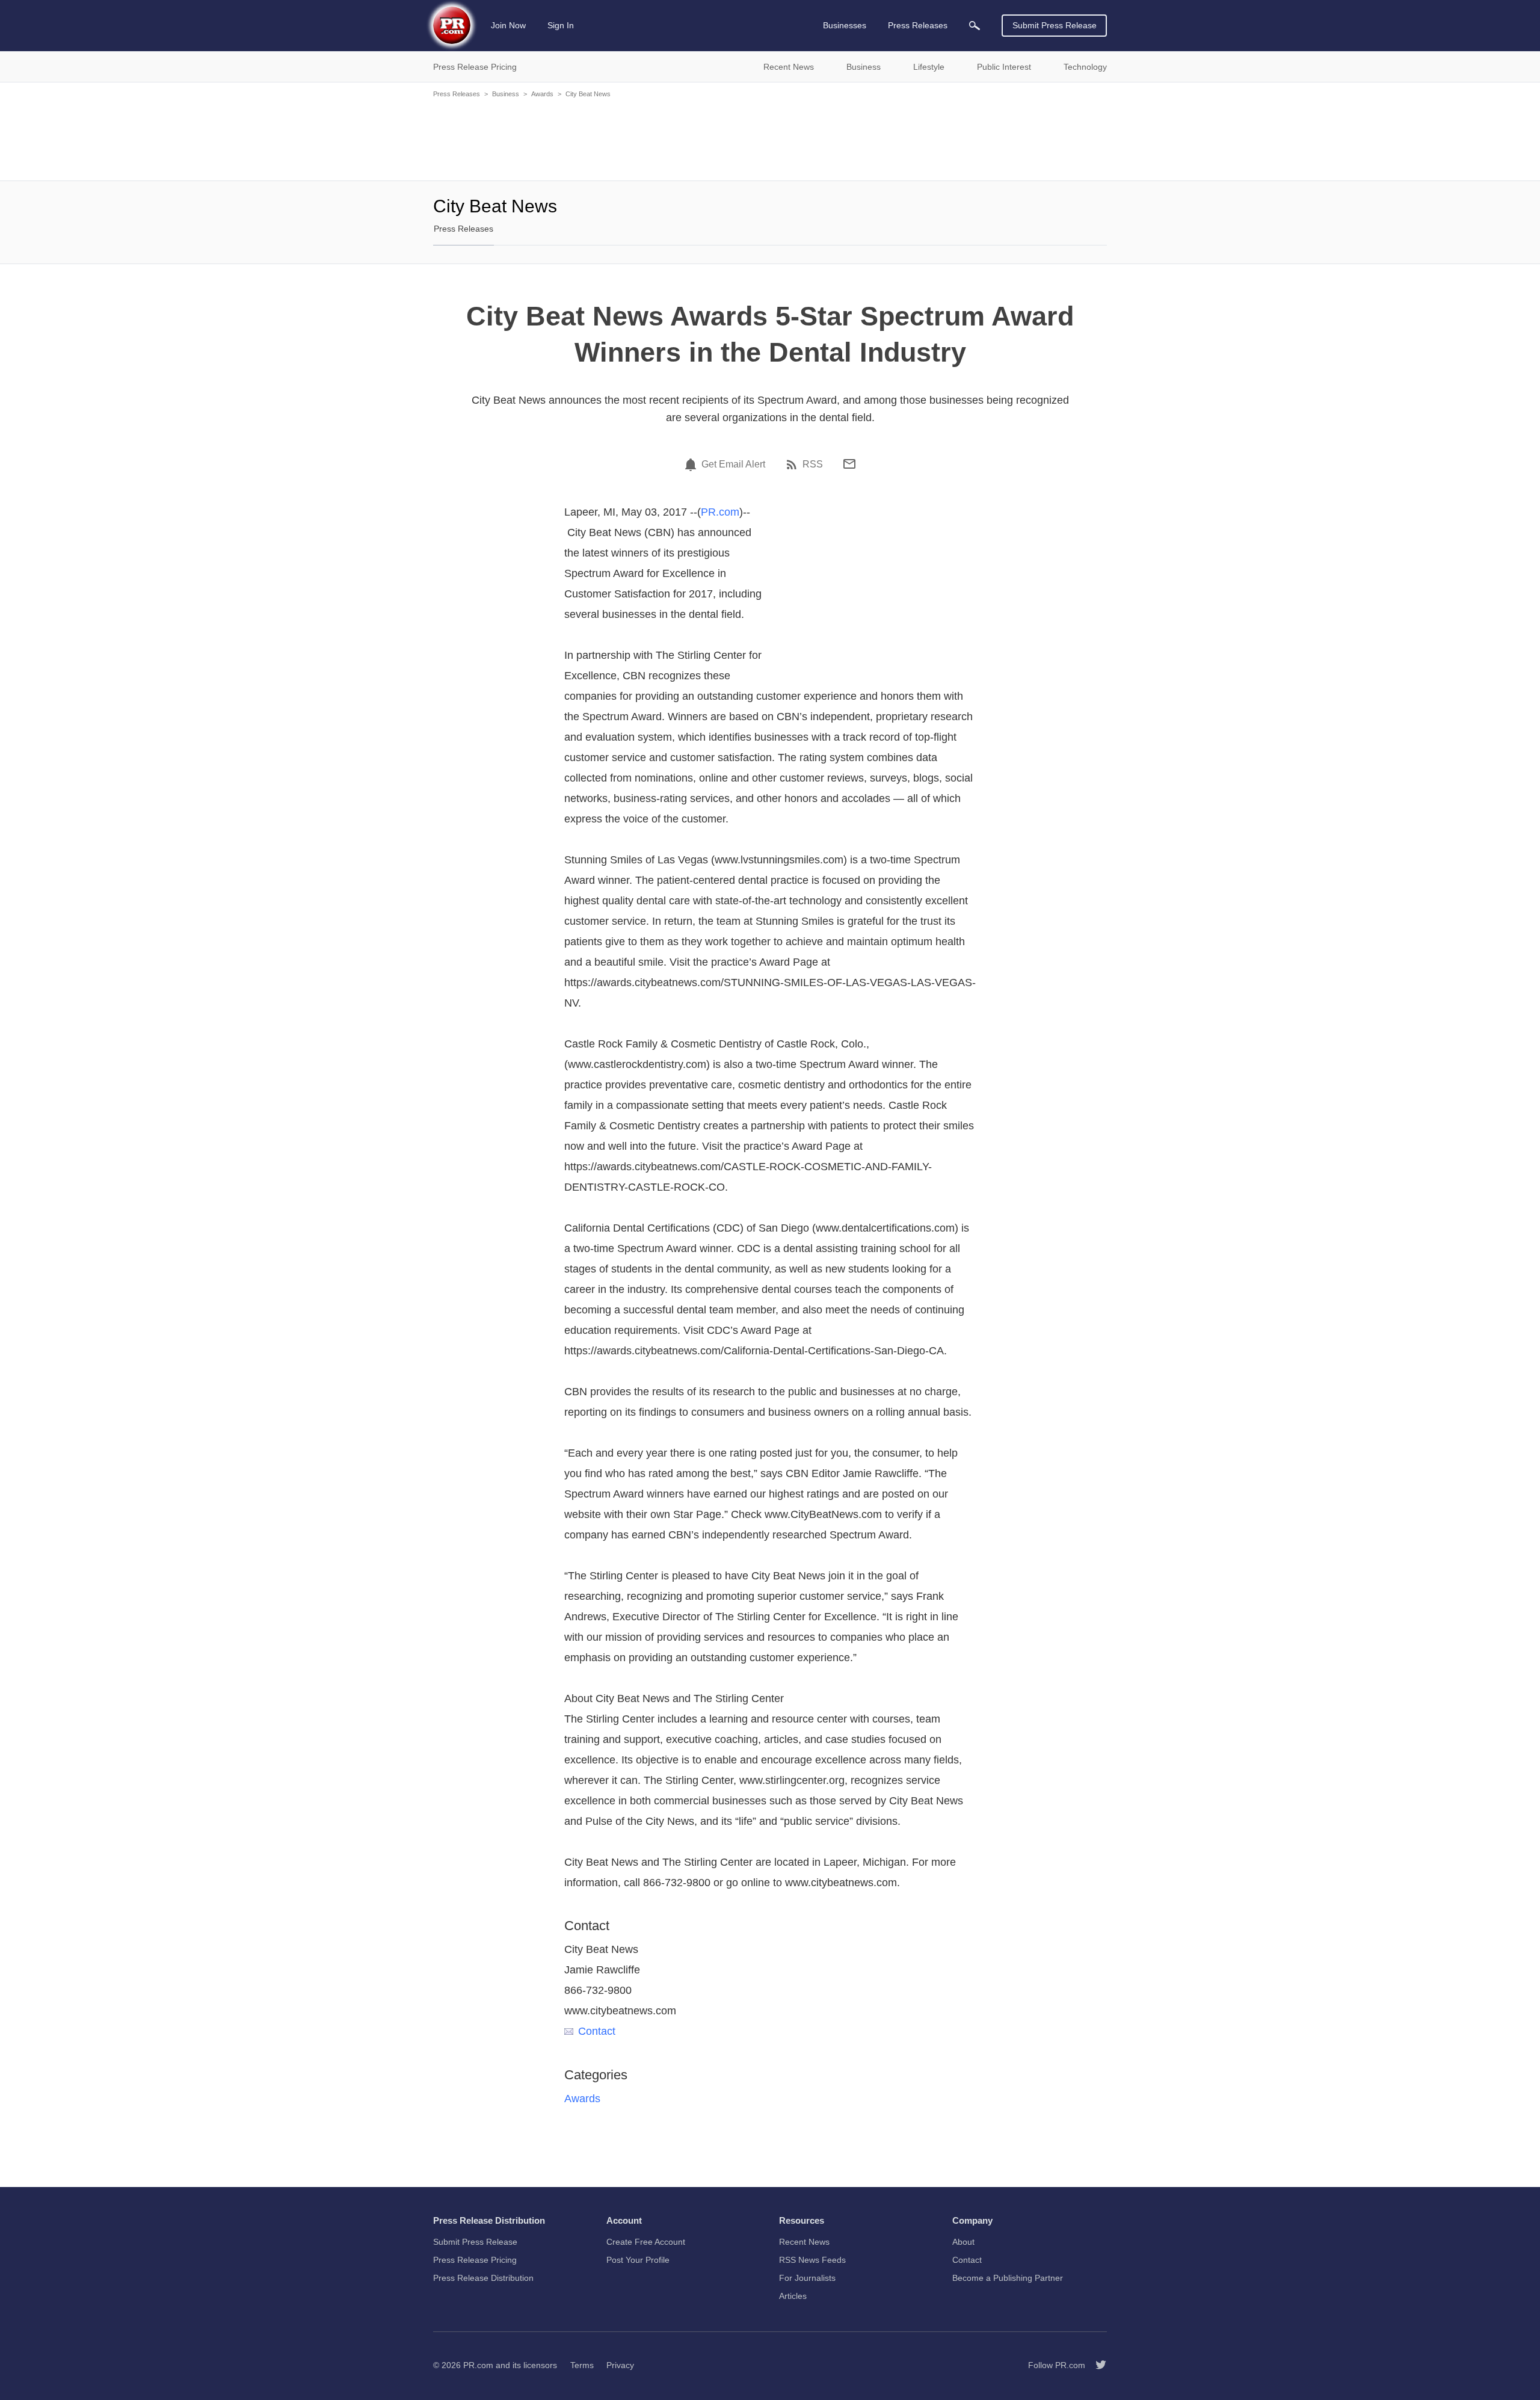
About (963, 2242)
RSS (813, 464)
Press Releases (457, 94)
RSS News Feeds (812, 2260)
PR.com (720, 512)
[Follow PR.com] (1096, 2365)
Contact (597, 2031)
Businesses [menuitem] (845, 25)
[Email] (849, 464)
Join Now (508, 25)
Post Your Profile (638, 2260)
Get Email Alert (733, 464)
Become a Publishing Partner (1008, 2278)
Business (506, 94)
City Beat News (588, 94)
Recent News (804, 2242)
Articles (793, 2296)
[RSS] (793, 464)
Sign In (561, 25)
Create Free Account (646, 2242)
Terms (582, 2365)
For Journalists (807, 2278)
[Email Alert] (692, 464)
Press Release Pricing (475, 2260)
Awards (542, 94)
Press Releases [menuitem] (918, 25)
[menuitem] (975, 26)
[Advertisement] (770, 138)
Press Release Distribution (483, 2278)
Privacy (620, 2365)
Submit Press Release (1055, 25)
